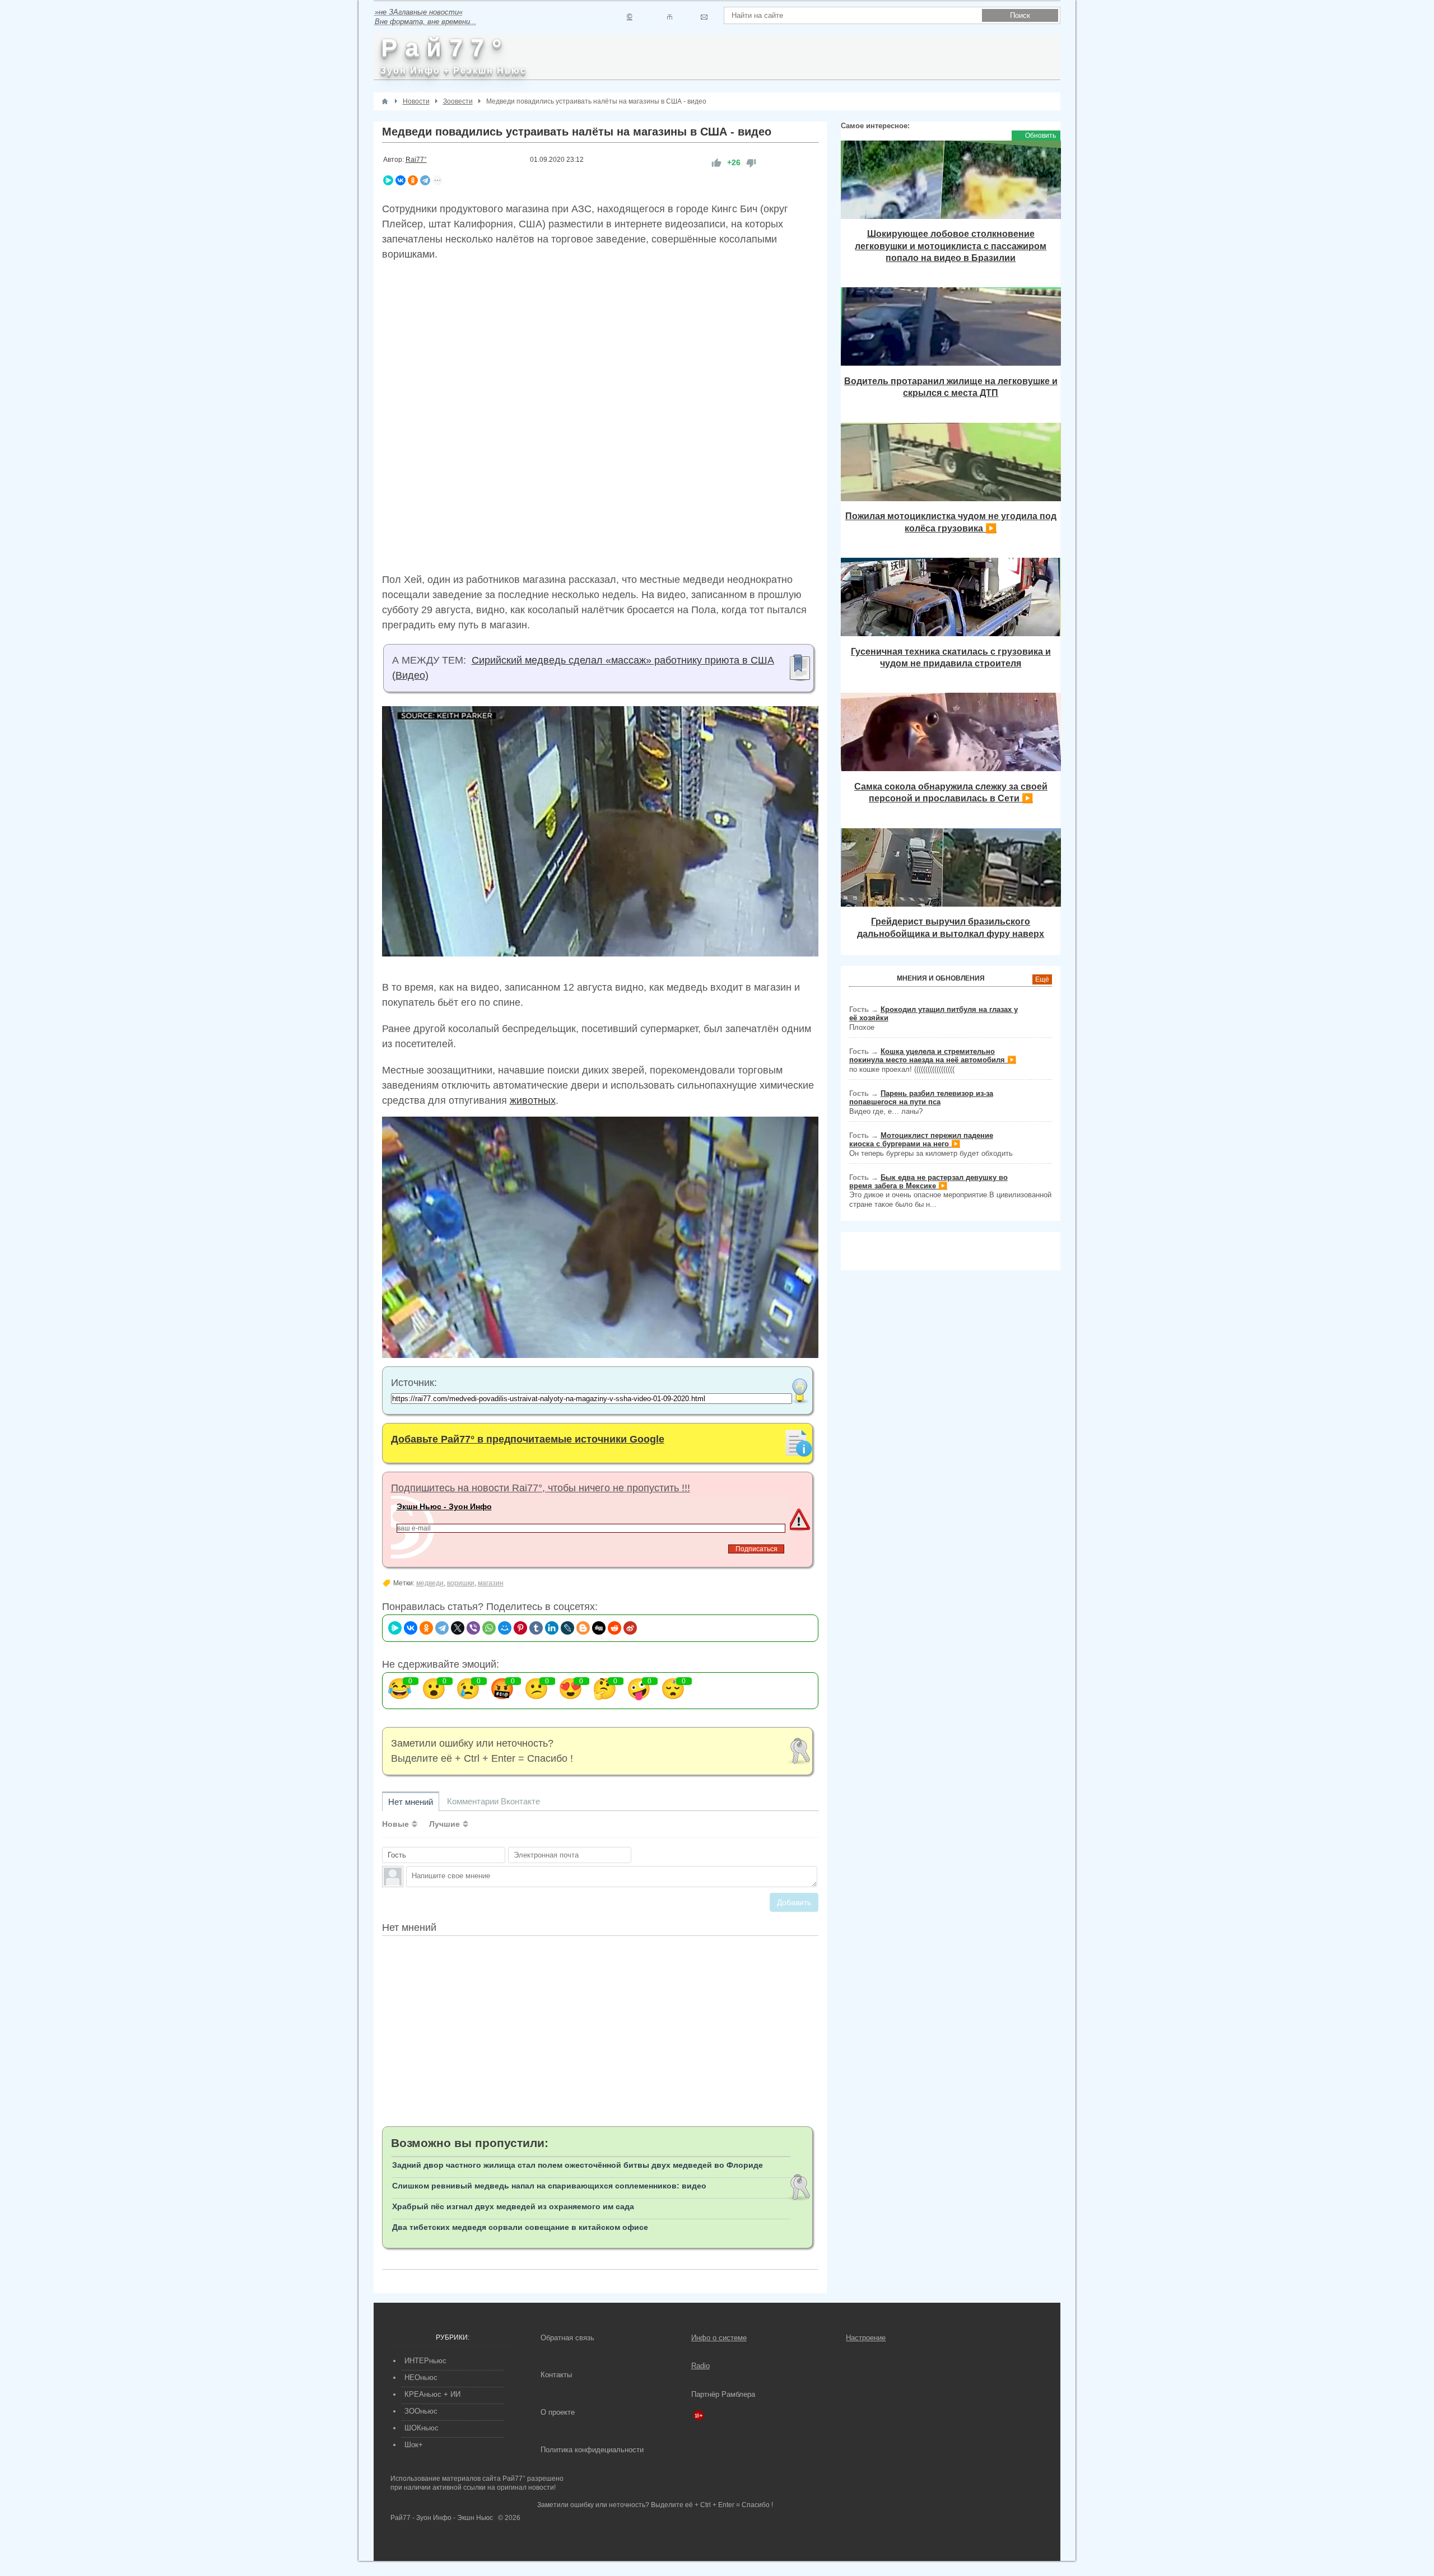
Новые (395, 1824)
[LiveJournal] (567, 1628)
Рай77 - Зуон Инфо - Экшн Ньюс (442, 2518)
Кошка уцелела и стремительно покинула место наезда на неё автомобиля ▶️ (933, 1056)
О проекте (558, 2412)
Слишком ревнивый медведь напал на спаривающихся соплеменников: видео (549, 2186)
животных (533, 1100)
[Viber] (473, 1628)
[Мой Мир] (505, 1628)
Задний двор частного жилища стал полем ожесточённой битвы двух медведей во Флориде (578, 2165)
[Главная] (385, 101)
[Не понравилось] (751, 163)
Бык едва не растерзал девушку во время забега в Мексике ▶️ (928, 1182)
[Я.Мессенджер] (388, 180)
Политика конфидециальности (592, 2450)
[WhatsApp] (489, 1628)
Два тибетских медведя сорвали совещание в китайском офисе (520, 2227)
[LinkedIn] (552, 1628)
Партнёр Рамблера (723, 2394)
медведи (430, 1583)
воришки (461, 1583)
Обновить (1040, 136)
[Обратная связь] (704, 17)
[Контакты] (670, 17)
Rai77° (416, 160)
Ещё (1042, 979)
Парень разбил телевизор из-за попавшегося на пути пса (921, 1098)
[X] (458, 1628)
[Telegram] (425, 180)
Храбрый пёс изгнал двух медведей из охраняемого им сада (513, 2206)
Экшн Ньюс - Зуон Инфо (444, 1506)
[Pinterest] (520, 1628)
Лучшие (444, 1824)
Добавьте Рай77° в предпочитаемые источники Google (528, 1439)
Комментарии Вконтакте (493, 1801)
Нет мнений (411, 1802)
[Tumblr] (536, 1628)
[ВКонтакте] (401, 180)
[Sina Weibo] (630, 1628)
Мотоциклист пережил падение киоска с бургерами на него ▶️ (921, 1140)
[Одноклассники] (413, 180)
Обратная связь (567, 2338)
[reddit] (614, 1628)
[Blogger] (583, 1628)
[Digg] (599, 1628)
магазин (491, 1583)
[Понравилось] (716, 163)
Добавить (794, 1902)
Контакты (556, 2375)
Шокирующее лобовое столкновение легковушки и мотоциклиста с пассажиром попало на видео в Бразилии (951, 246)
